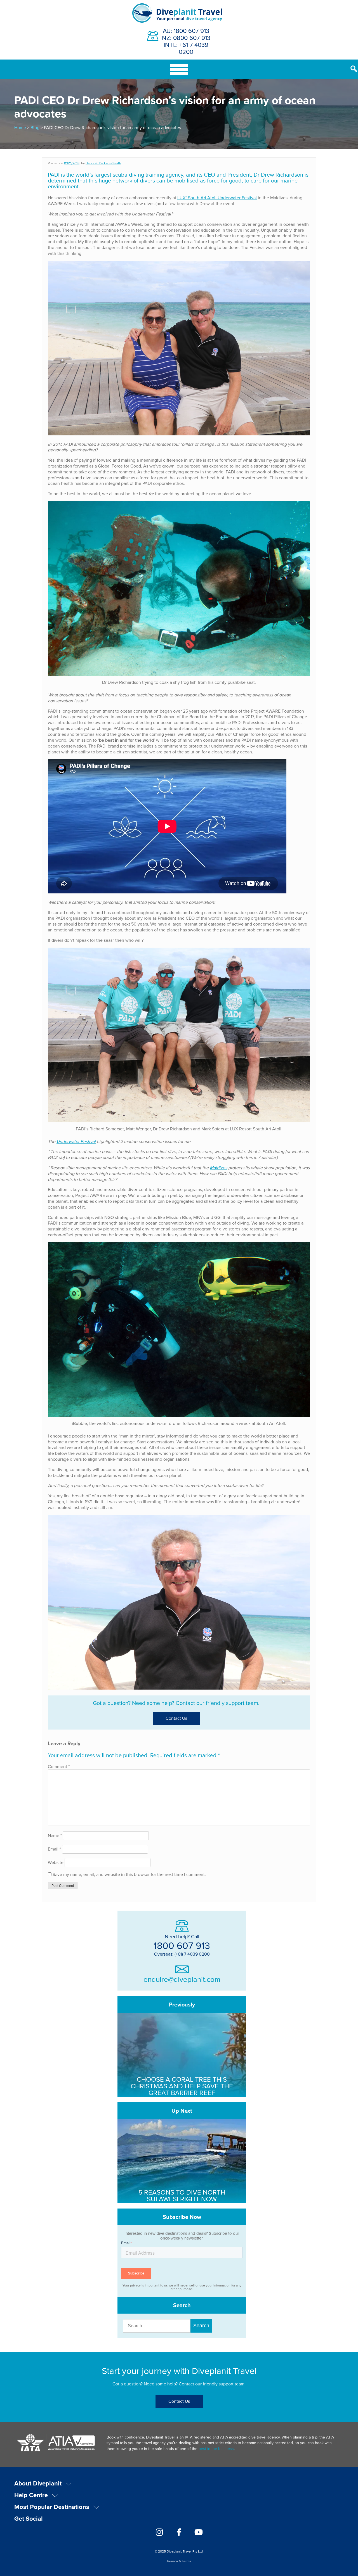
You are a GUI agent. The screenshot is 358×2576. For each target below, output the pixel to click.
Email (54, 1849)
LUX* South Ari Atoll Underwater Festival (217, 198)
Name (55, 1835)
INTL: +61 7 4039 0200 (186, 48)
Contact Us (176, 1718)
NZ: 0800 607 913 (186, 38)
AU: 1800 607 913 (186, 31)
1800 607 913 (182, 1945)
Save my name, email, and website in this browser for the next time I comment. (129, 1874)
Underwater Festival (76, 1141)
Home (20, 127)
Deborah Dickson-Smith (103, 163)
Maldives (218, 1168)
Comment (59, 1766)
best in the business (216, 2449)
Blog (35, 127)
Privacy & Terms (179, 2561)
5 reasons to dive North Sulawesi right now (182, 2195)
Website (56, 1862)
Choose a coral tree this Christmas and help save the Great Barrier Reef (182, 2086)
